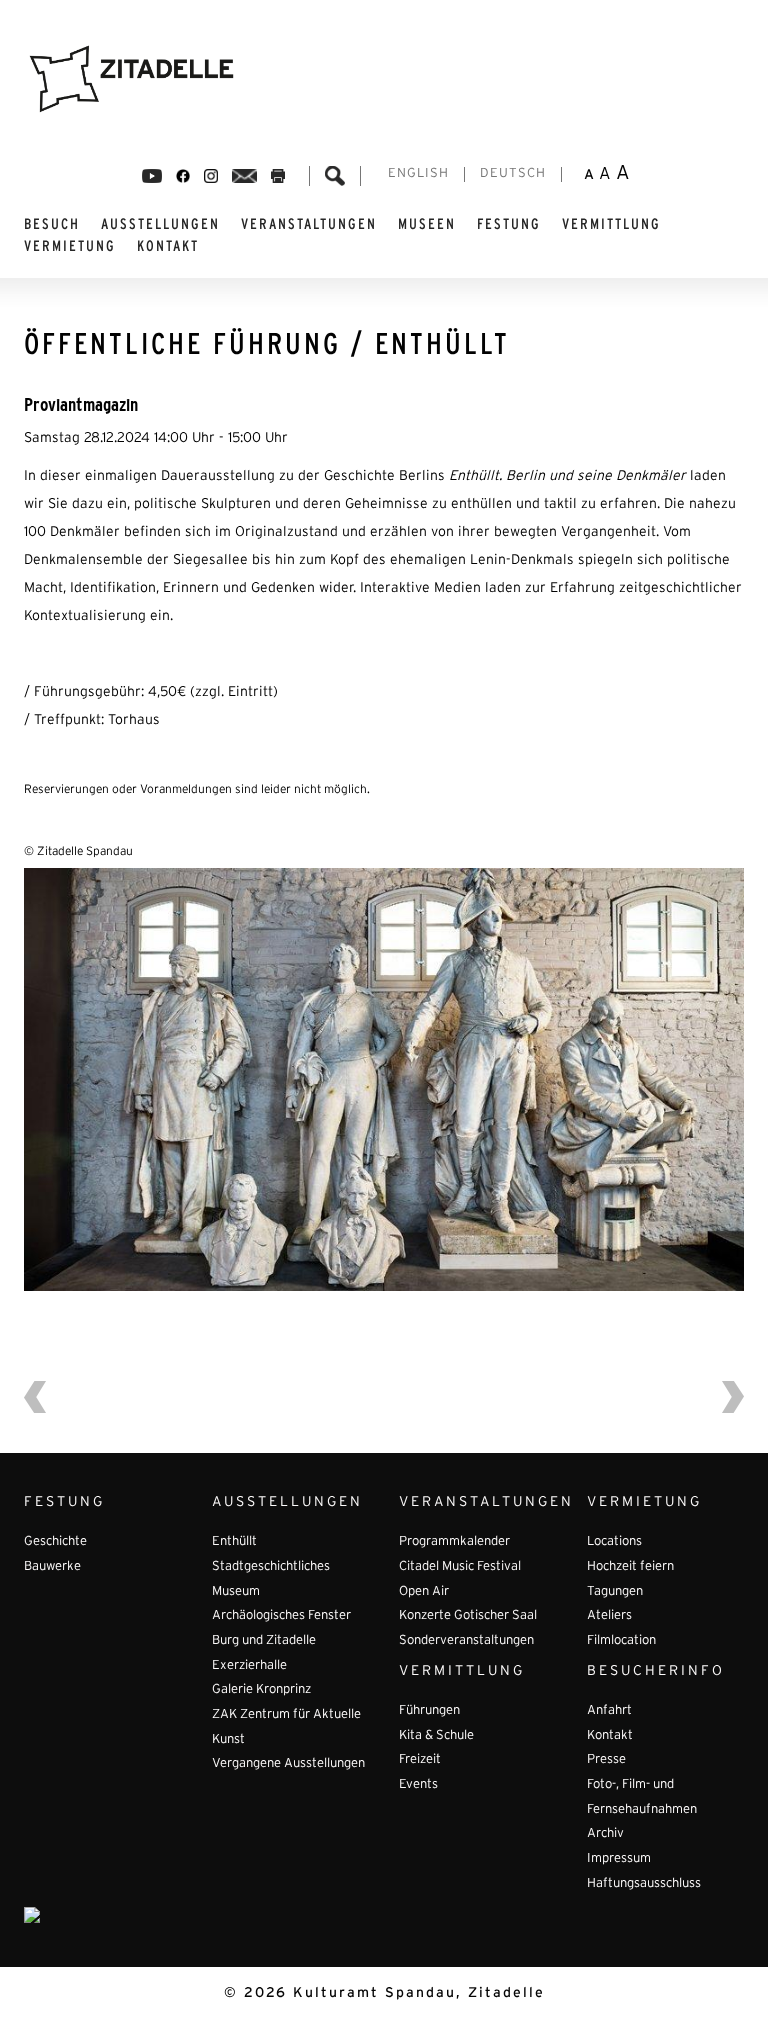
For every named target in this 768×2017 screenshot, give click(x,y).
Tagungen (615, 1592)
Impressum (619, 1859)
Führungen (429, 1711)
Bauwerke (52, 1567)
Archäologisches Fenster (281, 1616)
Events (418, 1785)
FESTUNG (509, 224)
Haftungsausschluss (644, 1884)
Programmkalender (454, 1542)
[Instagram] (211, 176)
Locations (614, 1542)
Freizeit (420, 1760)
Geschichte (55, 1542)
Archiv (605, 1834)
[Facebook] (152, 176)
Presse (606, 1760)
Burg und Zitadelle (264, 1641)
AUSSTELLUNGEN (160, 224)
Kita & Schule (436, 1736)
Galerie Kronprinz (261, 1690)
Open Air (424, 1592)
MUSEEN (427, 224)
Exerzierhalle (249, 1666)
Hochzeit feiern (630, 1567)
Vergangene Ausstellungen (288, 1764)
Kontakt (168, 246)
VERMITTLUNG (611, 224)
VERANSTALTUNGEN (309, 224)
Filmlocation (621, 1641)
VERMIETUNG (70, 246)
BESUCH (52, 224)
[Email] (244, 176)
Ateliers (609, 1616)
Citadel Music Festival (460, 1567)
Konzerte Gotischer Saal (468, 1616)
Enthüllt (234, 1542)
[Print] (278, 176)
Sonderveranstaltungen (466, 1641)
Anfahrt (609, 1711)
